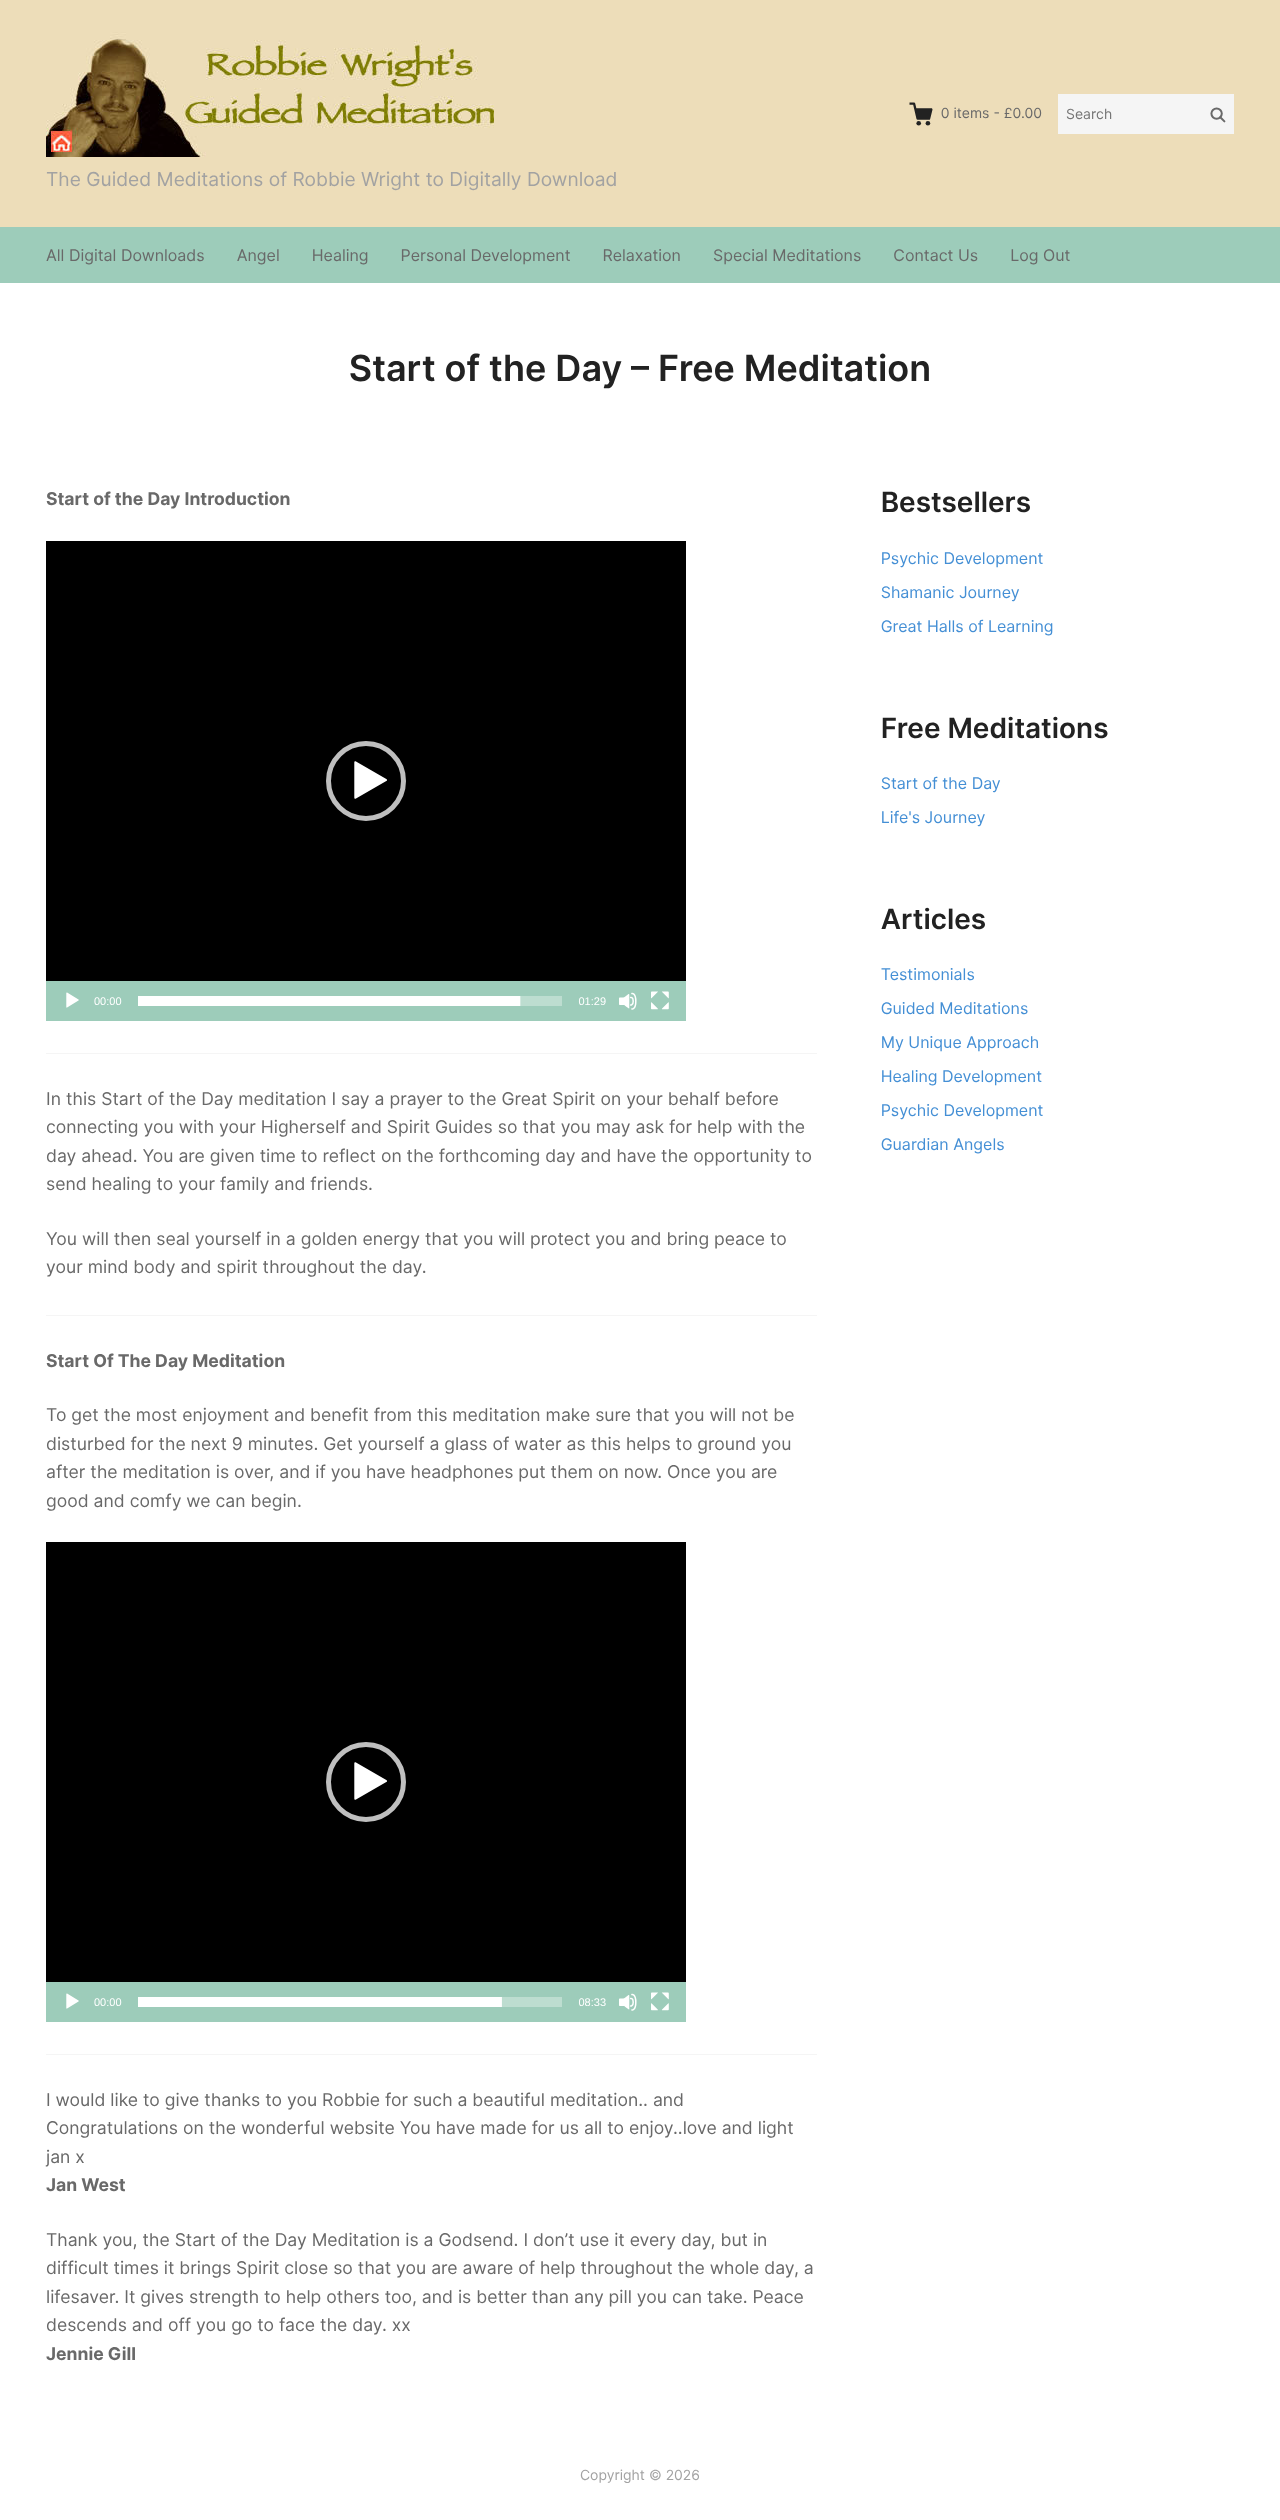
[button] (366, 781)
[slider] (350, 1001)
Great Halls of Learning (967, 626)
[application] (366, 781)
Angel (258, 255)
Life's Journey (933, 817)
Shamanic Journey (950, 592)
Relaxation (642, 255)
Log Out (1040, 255)
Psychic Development (962, 558)
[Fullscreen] (660, 1001)
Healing (340, 255)
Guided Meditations (955, 1008)
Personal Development (486, 255)
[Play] (72, 1001)
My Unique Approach (960, 1042)
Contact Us (935, 255)
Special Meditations (787, 255)
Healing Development (961, 1076)
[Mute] (628, 1001)
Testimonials (928, 974)
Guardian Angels (943, 1144)
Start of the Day (941, 783)
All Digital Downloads (125, 255)
